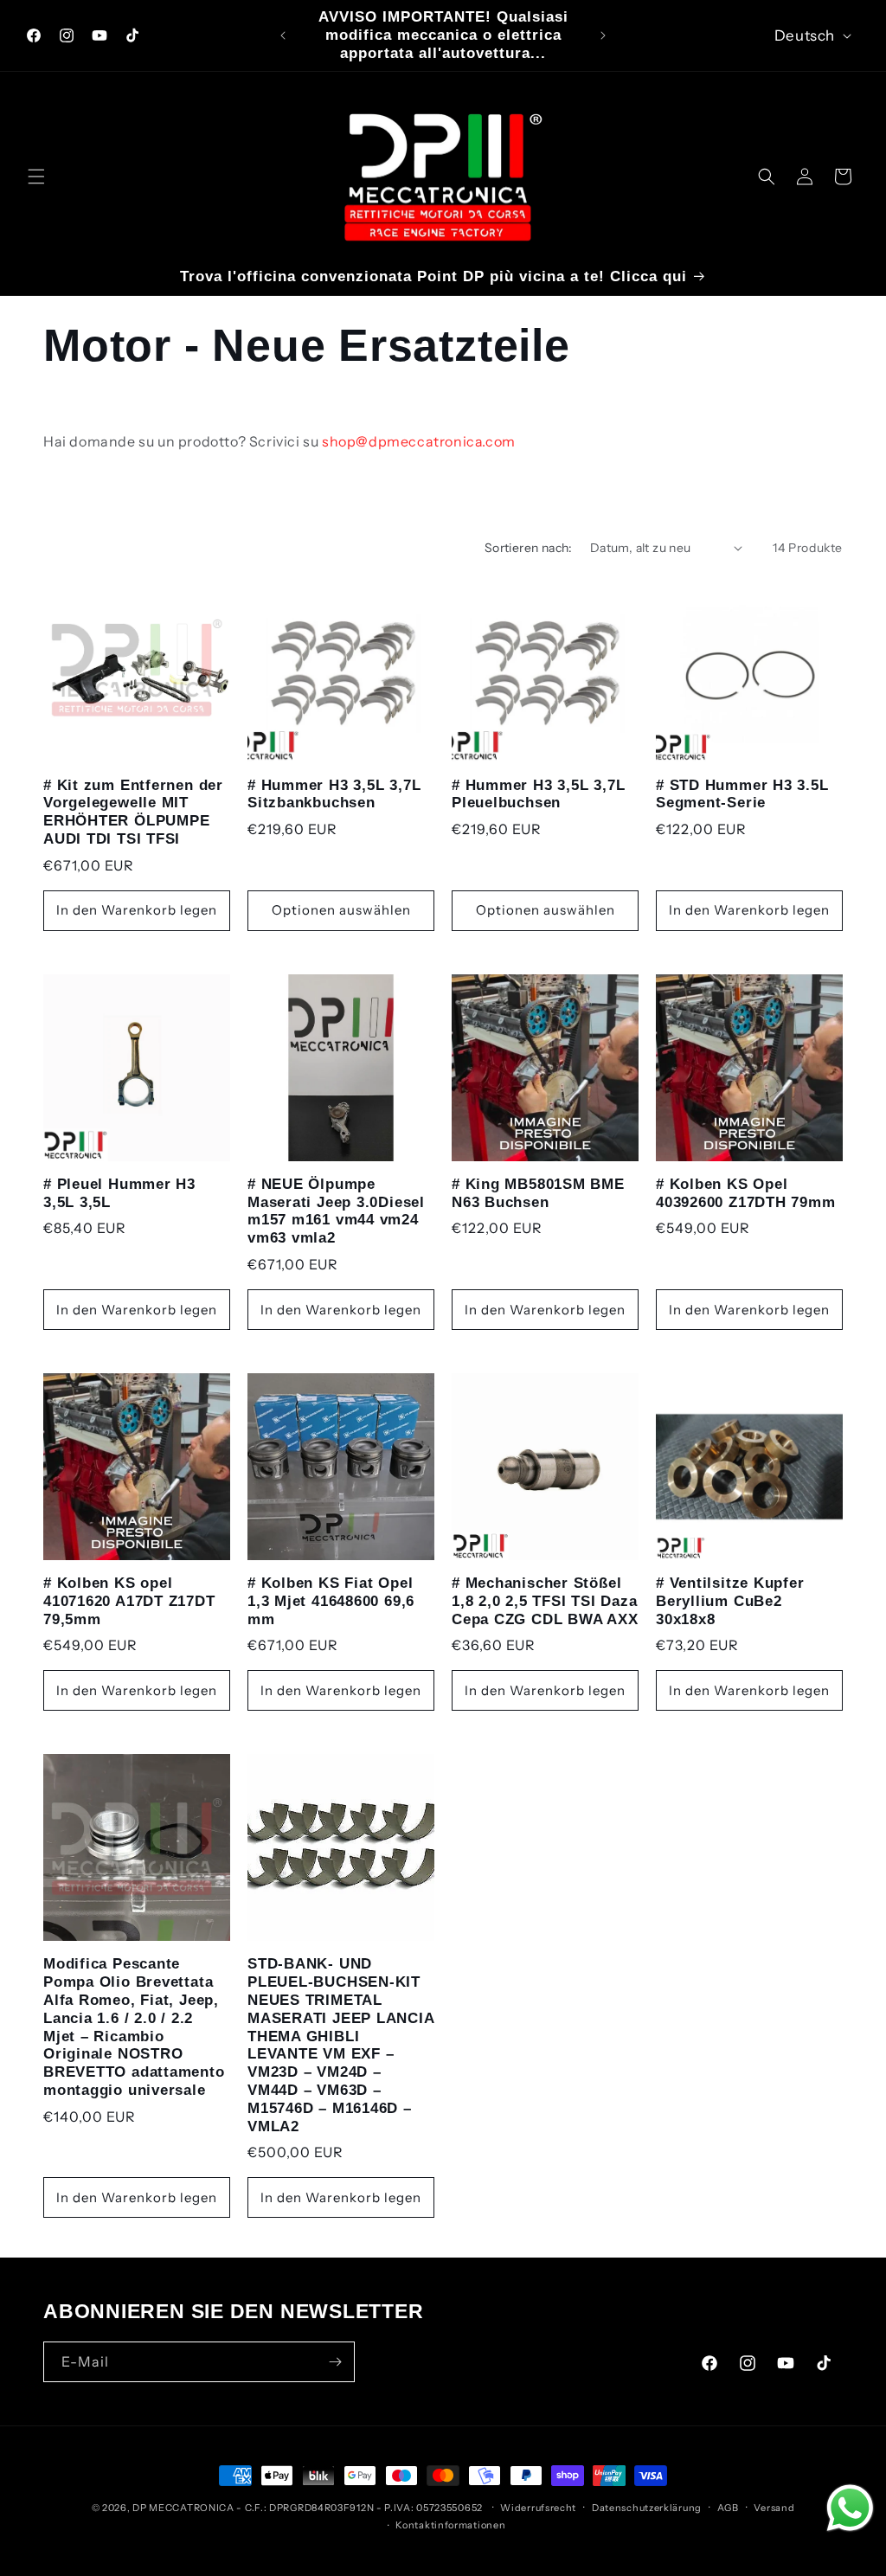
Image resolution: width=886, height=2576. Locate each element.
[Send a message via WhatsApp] (850, 2508)
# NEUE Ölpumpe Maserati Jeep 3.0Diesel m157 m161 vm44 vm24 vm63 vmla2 (336, 1211)
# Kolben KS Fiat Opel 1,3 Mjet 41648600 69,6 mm (331, 1601)
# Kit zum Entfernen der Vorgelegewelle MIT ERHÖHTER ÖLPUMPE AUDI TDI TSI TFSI (133, 812)
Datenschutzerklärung (647, 2508)
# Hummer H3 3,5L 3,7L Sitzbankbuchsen (334, 794)
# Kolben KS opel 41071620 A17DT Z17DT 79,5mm (129, 1601)
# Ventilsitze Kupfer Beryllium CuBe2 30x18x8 (730, 1601)
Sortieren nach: (529, 548)
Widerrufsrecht (538, 2508)
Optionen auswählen (341, 910)
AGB (728, 2508)
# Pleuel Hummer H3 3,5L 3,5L (119, 1193)
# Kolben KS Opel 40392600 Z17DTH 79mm (746, 1193)
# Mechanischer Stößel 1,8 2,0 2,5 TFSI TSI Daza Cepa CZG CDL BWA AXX (545, 1601)
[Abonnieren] (335, 2362)
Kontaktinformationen (450, 2525)
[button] (36, 177)
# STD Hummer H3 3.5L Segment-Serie (742, 794)
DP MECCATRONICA (184, 2508)
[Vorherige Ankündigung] (283, 35)
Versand (774, 2508)
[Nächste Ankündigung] (603, 35)
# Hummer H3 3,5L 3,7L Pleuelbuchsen (538, 794)
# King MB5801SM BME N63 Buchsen (538, 1193)
